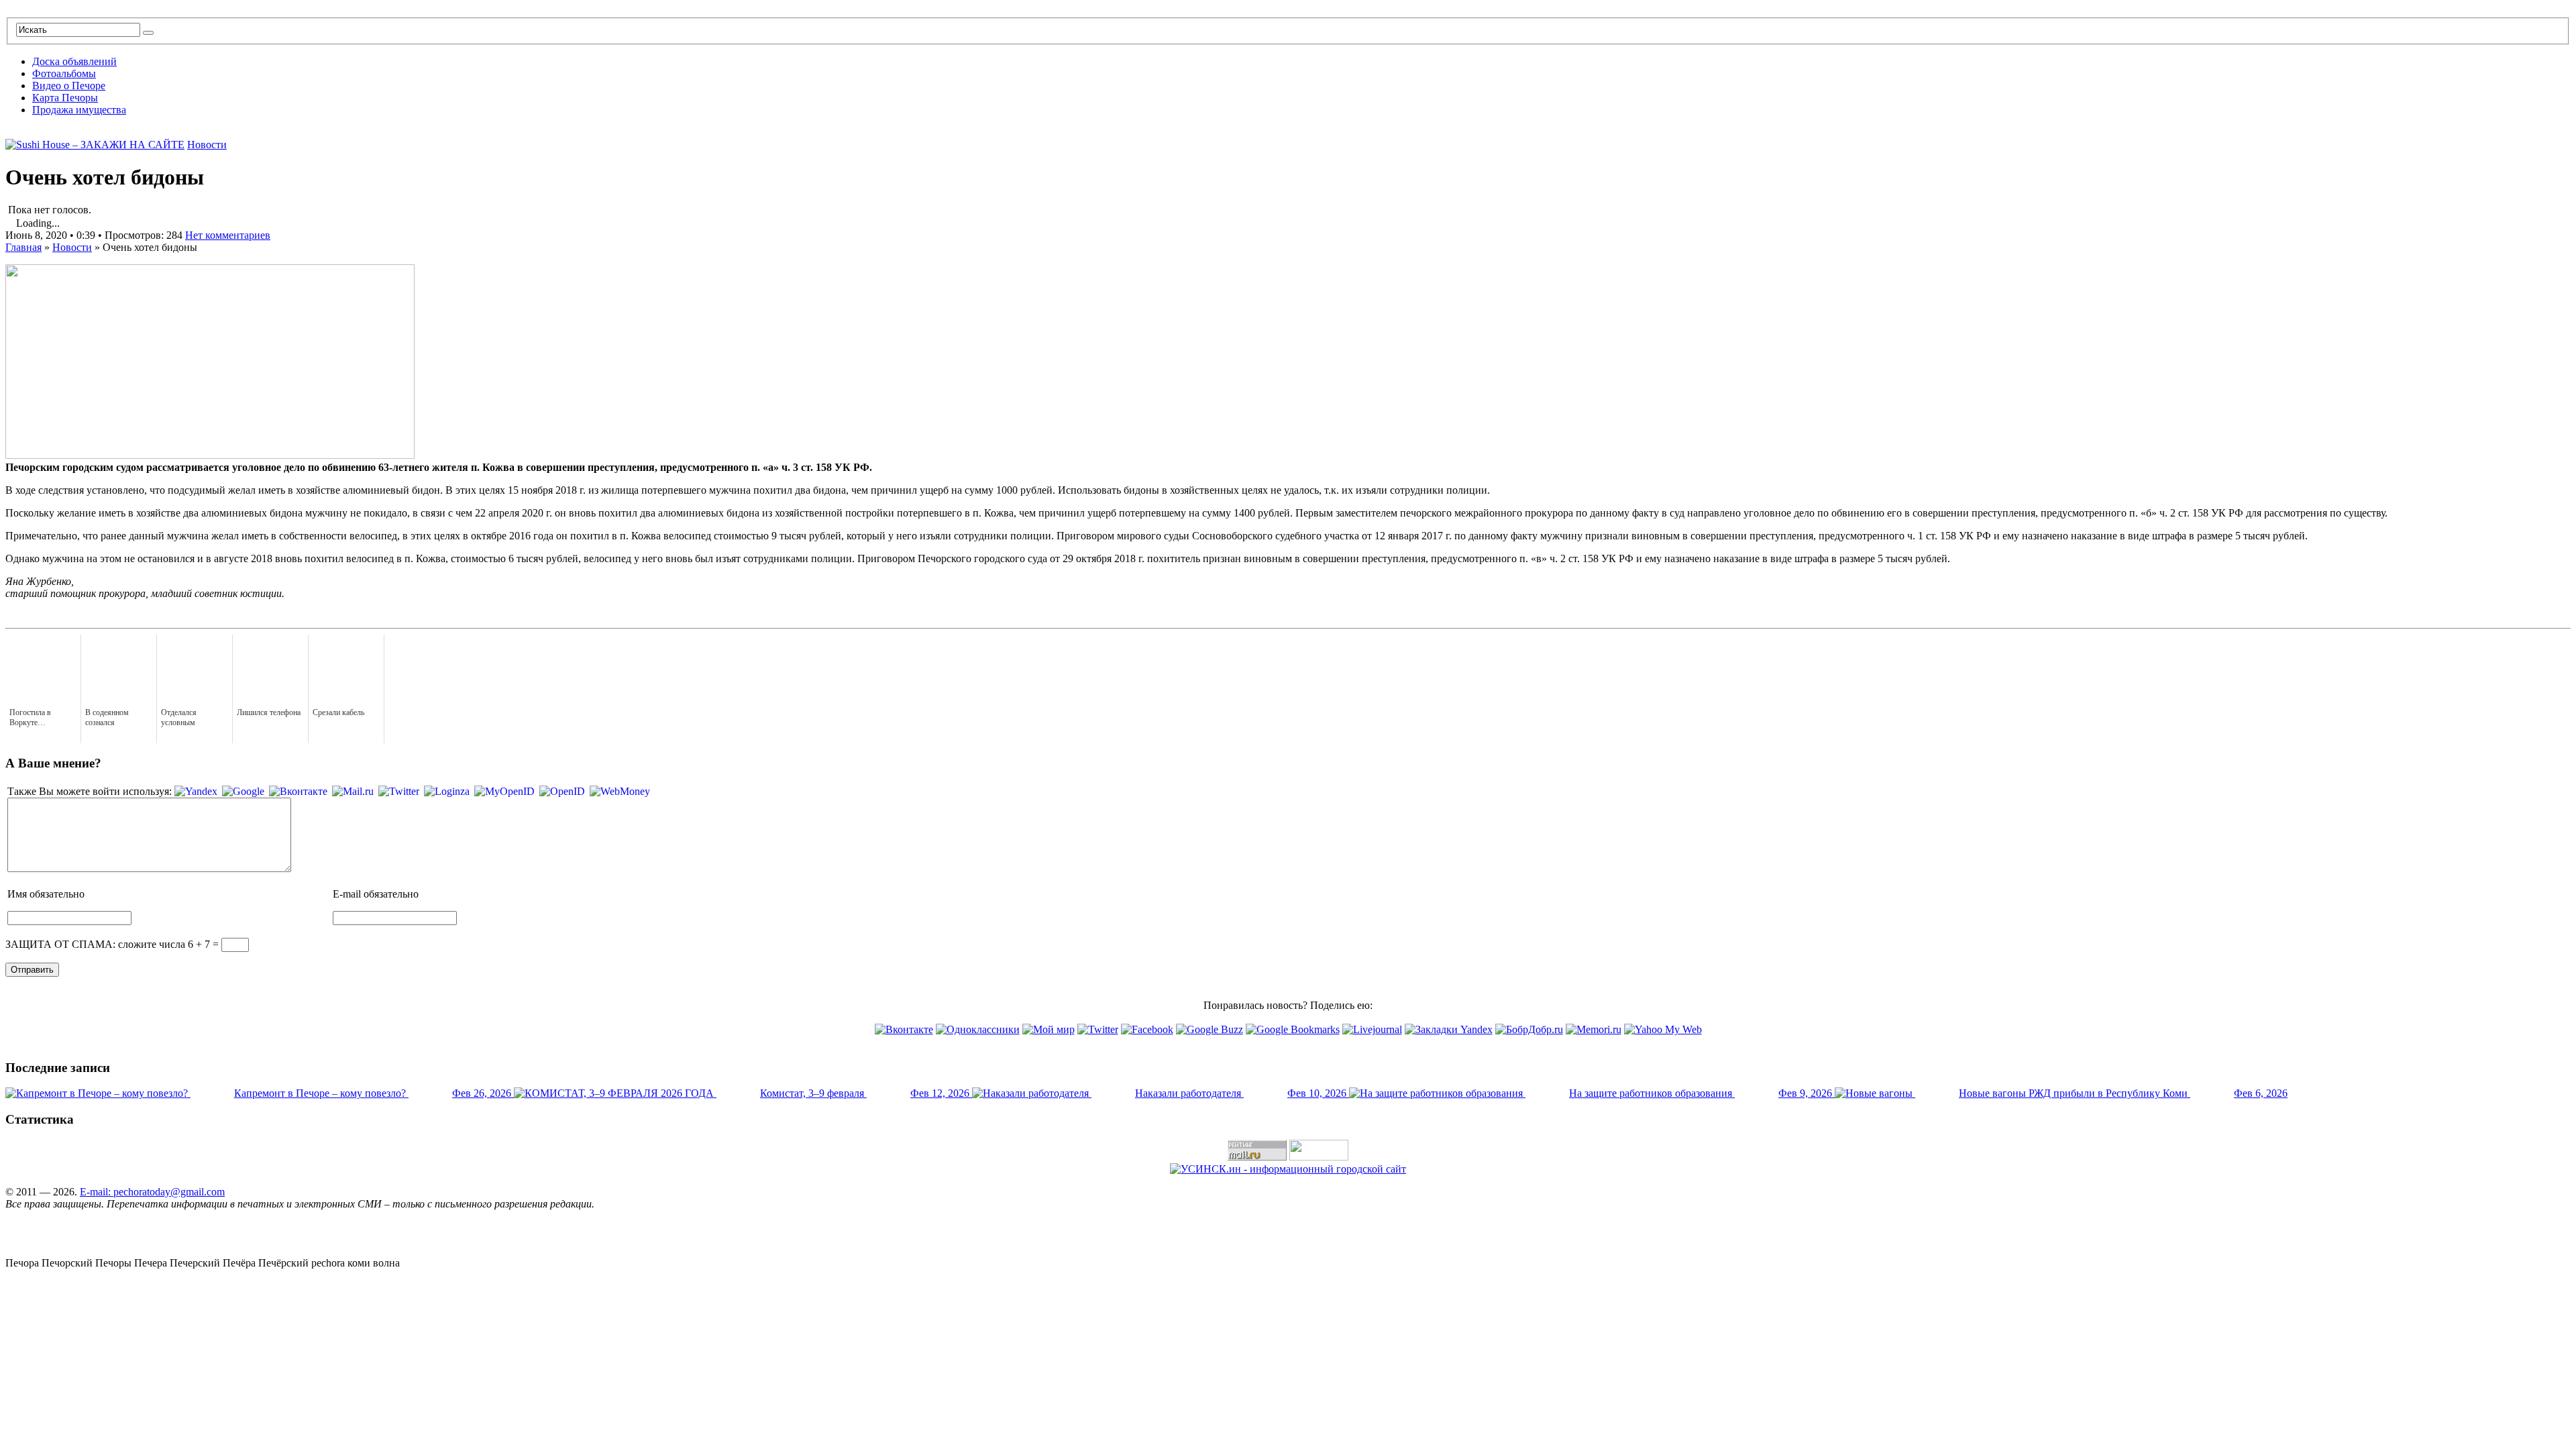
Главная (23, 247)
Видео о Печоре (69, 86)
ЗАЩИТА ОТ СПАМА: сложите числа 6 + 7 (108, 944)
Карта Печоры (65, 98)
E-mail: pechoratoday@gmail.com (152, 1192)
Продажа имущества (79, 110)
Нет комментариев (228, 235)
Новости (207, 145)
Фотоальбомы (64, 73)
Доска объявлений (74, 61)
